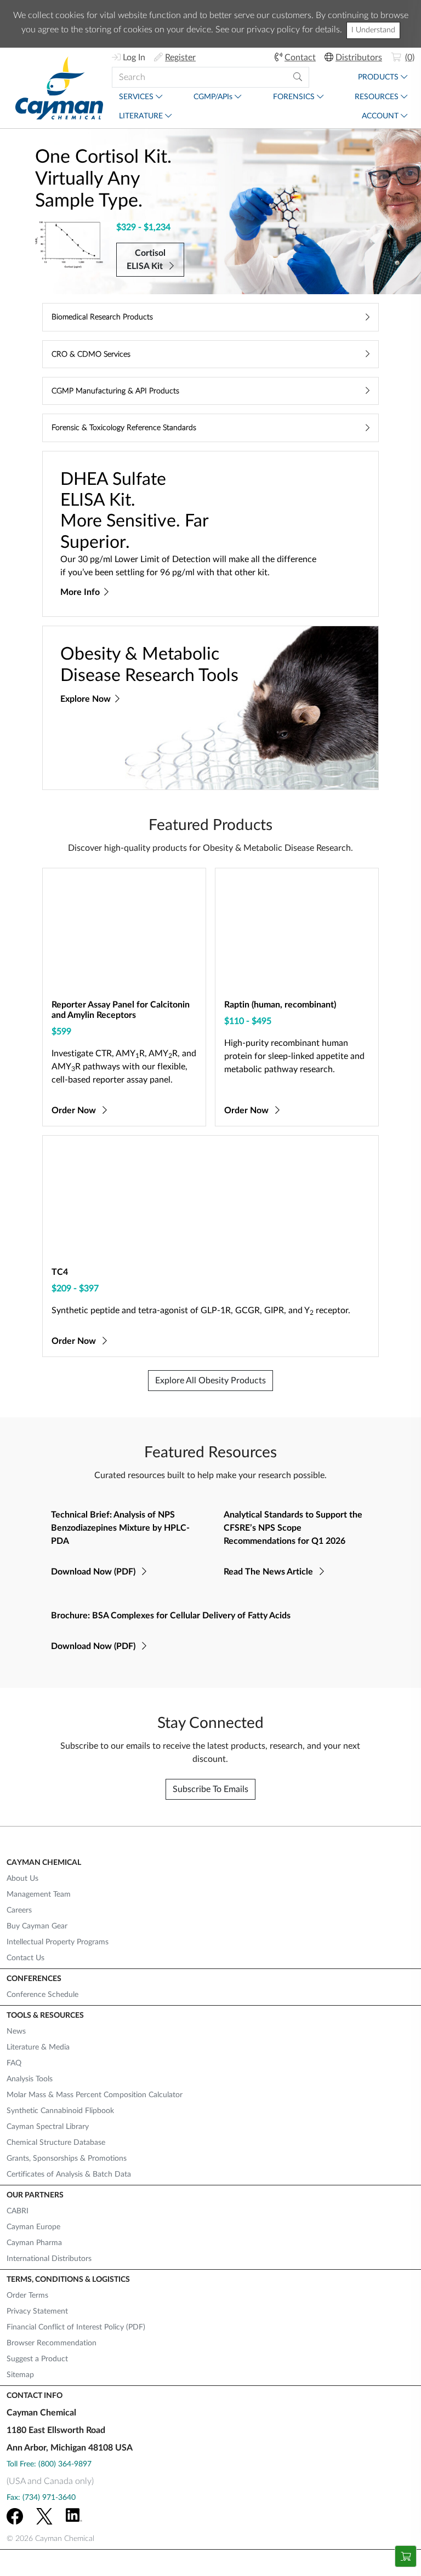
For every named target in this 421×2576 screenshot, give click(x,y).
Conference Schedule (42, 1995)
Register (180, 58)
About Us (22, 1879)
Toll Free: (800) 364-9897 (49, 2464)
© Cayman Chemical (50, 2539)
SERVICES (136, 97)
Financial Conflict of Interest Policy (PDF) (76, 2327)
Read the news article (269, 1572)
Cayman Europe (33, 2227)
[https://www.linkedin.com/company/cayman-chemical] (74, 2516)
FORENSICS (294, 97)
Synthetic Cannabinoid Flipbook (60, 2111)
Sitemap (20, 2375)
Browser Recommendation (52, 2343)
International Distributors (49, 2259)
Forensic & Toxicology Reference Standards (124, 428)
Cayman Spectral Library (48, 2127)
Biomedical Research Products (102, 317)
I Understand (373, 30)
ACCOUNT (380, 116)
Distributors (359, 58)
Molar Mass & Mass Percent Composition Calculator (95, 2095)
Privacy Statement (37, 2311)
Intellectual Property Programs (58, 1942)
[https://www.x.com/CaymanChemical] (44, 2516)
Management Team (39, 1894)
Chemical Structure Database (56, 2143)
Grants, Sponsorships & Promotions (67, 2159)
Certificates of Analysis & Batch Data (69, 2174)
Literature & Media (38, 2047)
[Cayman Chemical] (59, 88)
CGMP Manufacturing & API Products (115, 391)
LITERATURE (141, 116)
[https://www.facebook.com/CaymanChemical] (15, 2516)
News (16, 2031)
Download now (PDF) (94, 1572)
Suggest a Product (37, 2359)
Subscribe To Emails (210, 1789)
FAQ (14, 2063)
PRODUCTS (378, 77)
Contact (300, 58)
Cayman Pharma (34, 2243)
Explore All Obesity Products (210, 1381)
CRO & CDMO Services (91, 354)
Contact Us (25, 1958)
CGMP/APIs (213, 97)
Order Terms (27, 2295)
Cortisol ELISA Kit (146, 260)
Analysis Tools (30, 2079)
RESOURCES (377, 97)
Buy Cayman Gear (37, 1926)
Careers (19, 1910)
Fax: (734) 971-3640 (41, 2498)
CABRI (18, 2211)
